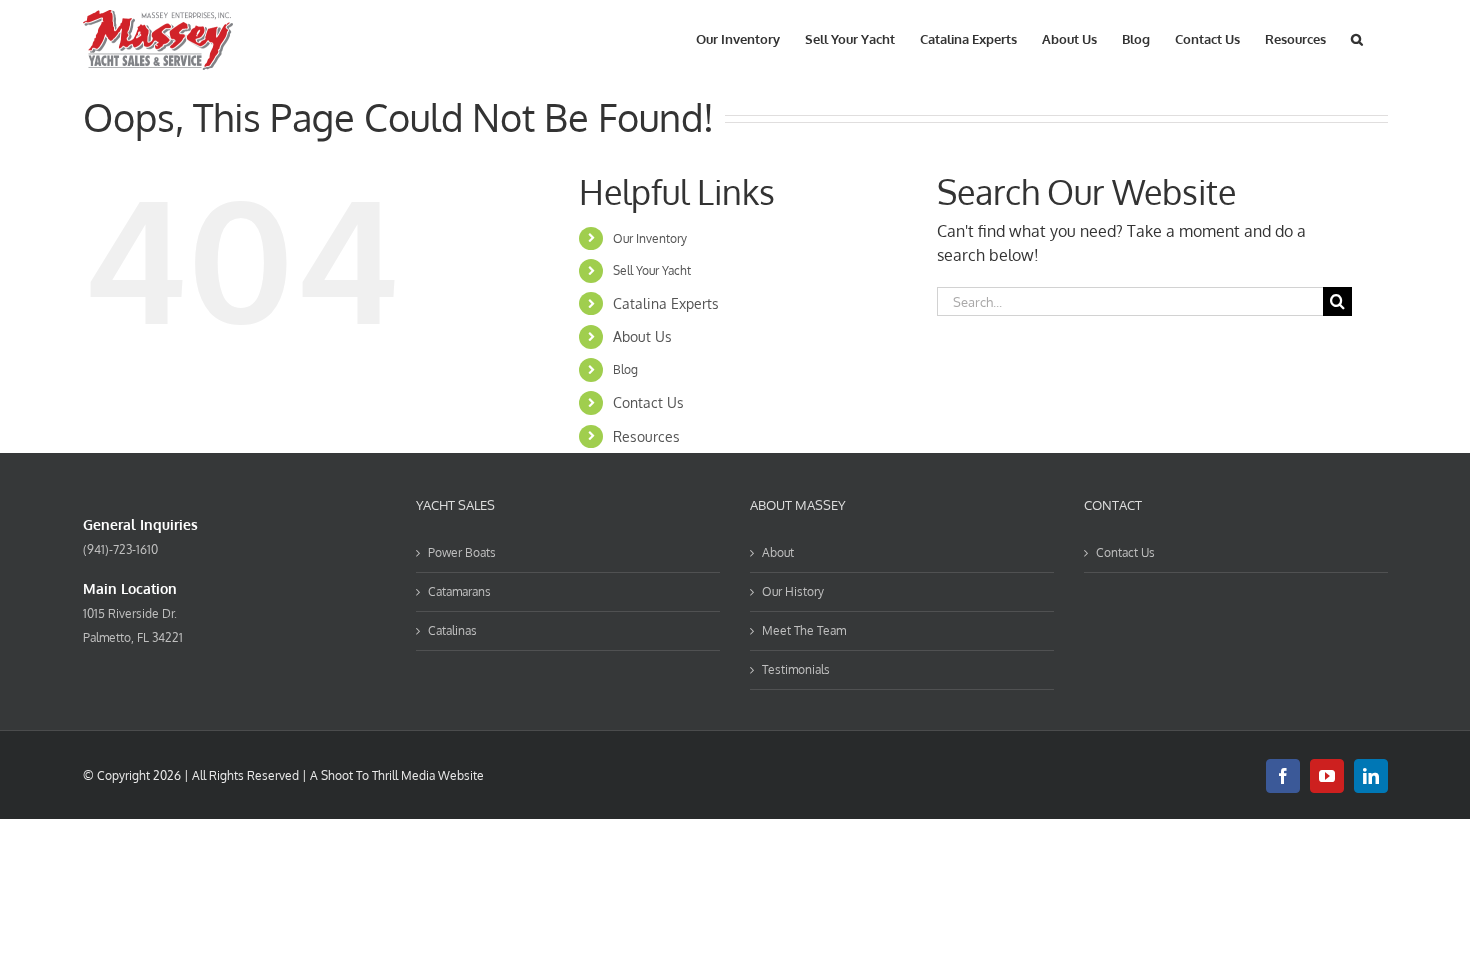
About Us (642, 336)
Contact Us (648, 402)
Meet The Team (804, 630)
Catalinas (452, 630)
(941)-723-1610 (120, 549)
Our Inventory (650, 238)
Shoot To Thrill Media (378, 775)
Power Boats (462, 552)
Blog (625, 369)
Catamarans (459, 591)
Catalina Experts (666, 303)
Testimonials (796, 669)
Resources (646, 436)
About (778, 552)
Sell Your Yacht (652, 270)
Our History (793, 591)
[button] (1357, 37)
